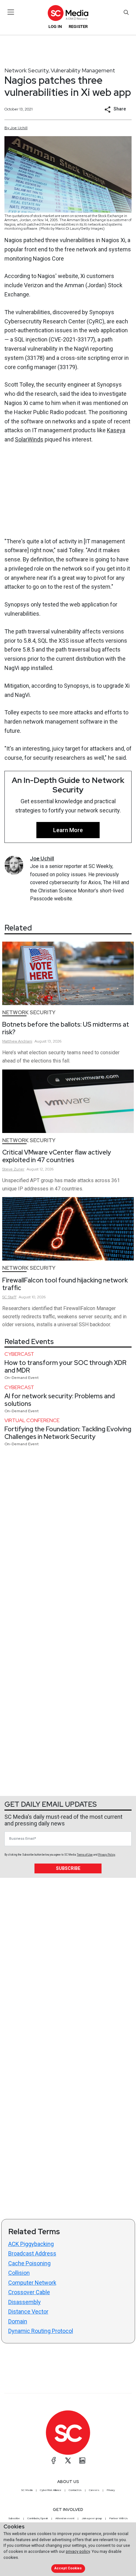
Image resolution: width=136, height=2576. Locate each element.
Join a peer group (92, 2518)
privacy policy (78, 2551)
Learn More (68, 830)
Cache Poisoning (29, 2263)
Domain (18, 2321)
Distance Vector (28, 2311)
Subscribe (68, 1868)
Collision (19, 2273)
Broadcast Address (32, 2253)
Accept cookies (68, 2568)
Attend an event (65, 2518)
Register (78, 26)
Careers (94, 2490)
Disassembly (25, 2302)
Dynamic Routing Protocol (41, 2331)
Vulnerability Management (83, 70)
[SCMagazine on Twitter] (68, 2460)
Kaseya (116, 430)
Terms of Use (85, 1855)
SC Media (27, 2490)
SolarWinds (29, 439)
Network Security (27, 70)
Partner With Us (118, 2518)
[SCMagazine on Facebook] (54, 2460)
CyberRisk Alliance (51, 2490)
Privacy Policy (107, 1855)
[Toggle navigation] (11, 12)
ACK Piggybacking (31, 2244)
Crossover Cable (29, 2292)
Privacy (111, 2490)
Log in (55, 26)
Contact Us (75, 2490)
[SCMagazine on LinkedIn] (82, 2460)
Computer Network (32, 2283)
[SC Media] (68, 13)
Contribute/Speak (38, 2518)
